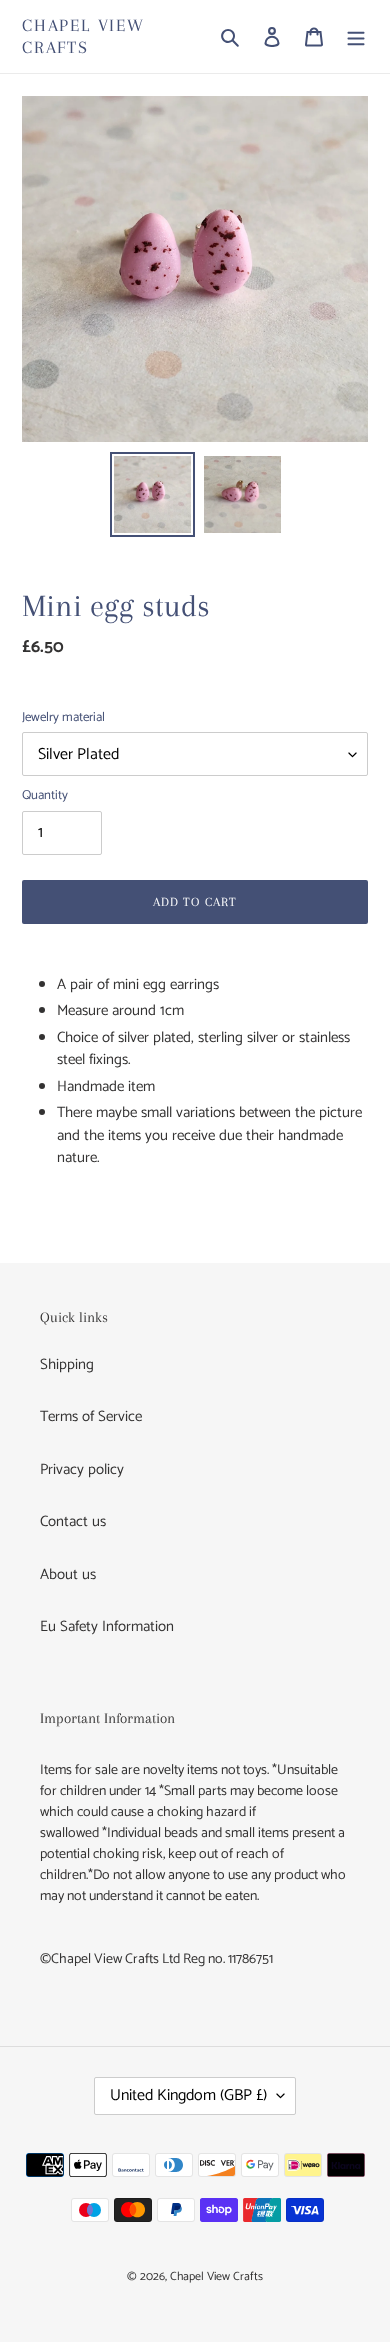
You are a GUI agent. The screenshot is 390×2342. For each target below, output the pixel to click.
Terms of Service (91, 1416)
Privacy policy (82, 1469)
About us (68, 1574)
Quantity (45, 796)
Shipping (67, 1364)
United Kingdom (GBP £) (188, 2095)
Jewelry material (63, 718)
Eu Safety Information (107, 1626)
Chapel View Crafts (83, 36)
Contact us (73, 1521)
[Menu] (356, 36)
